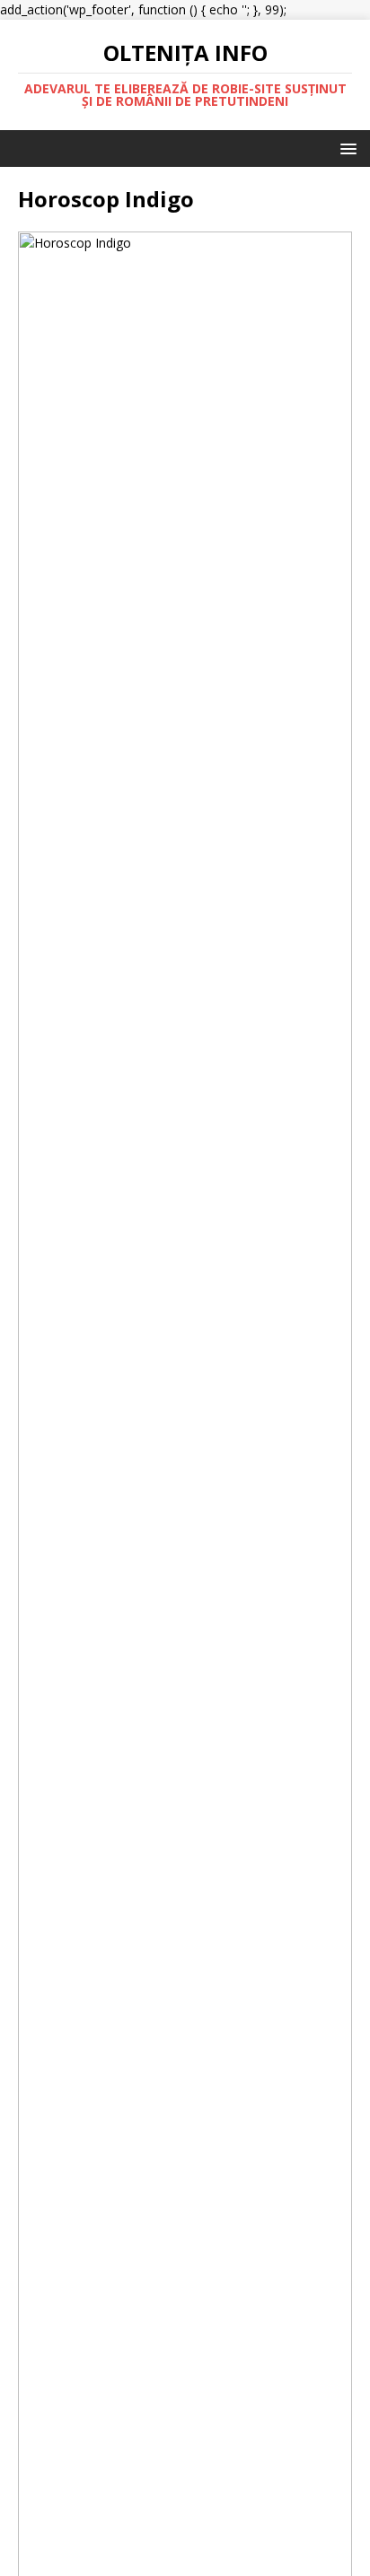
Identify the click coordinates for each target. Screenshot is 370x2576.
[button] (345, 148)
